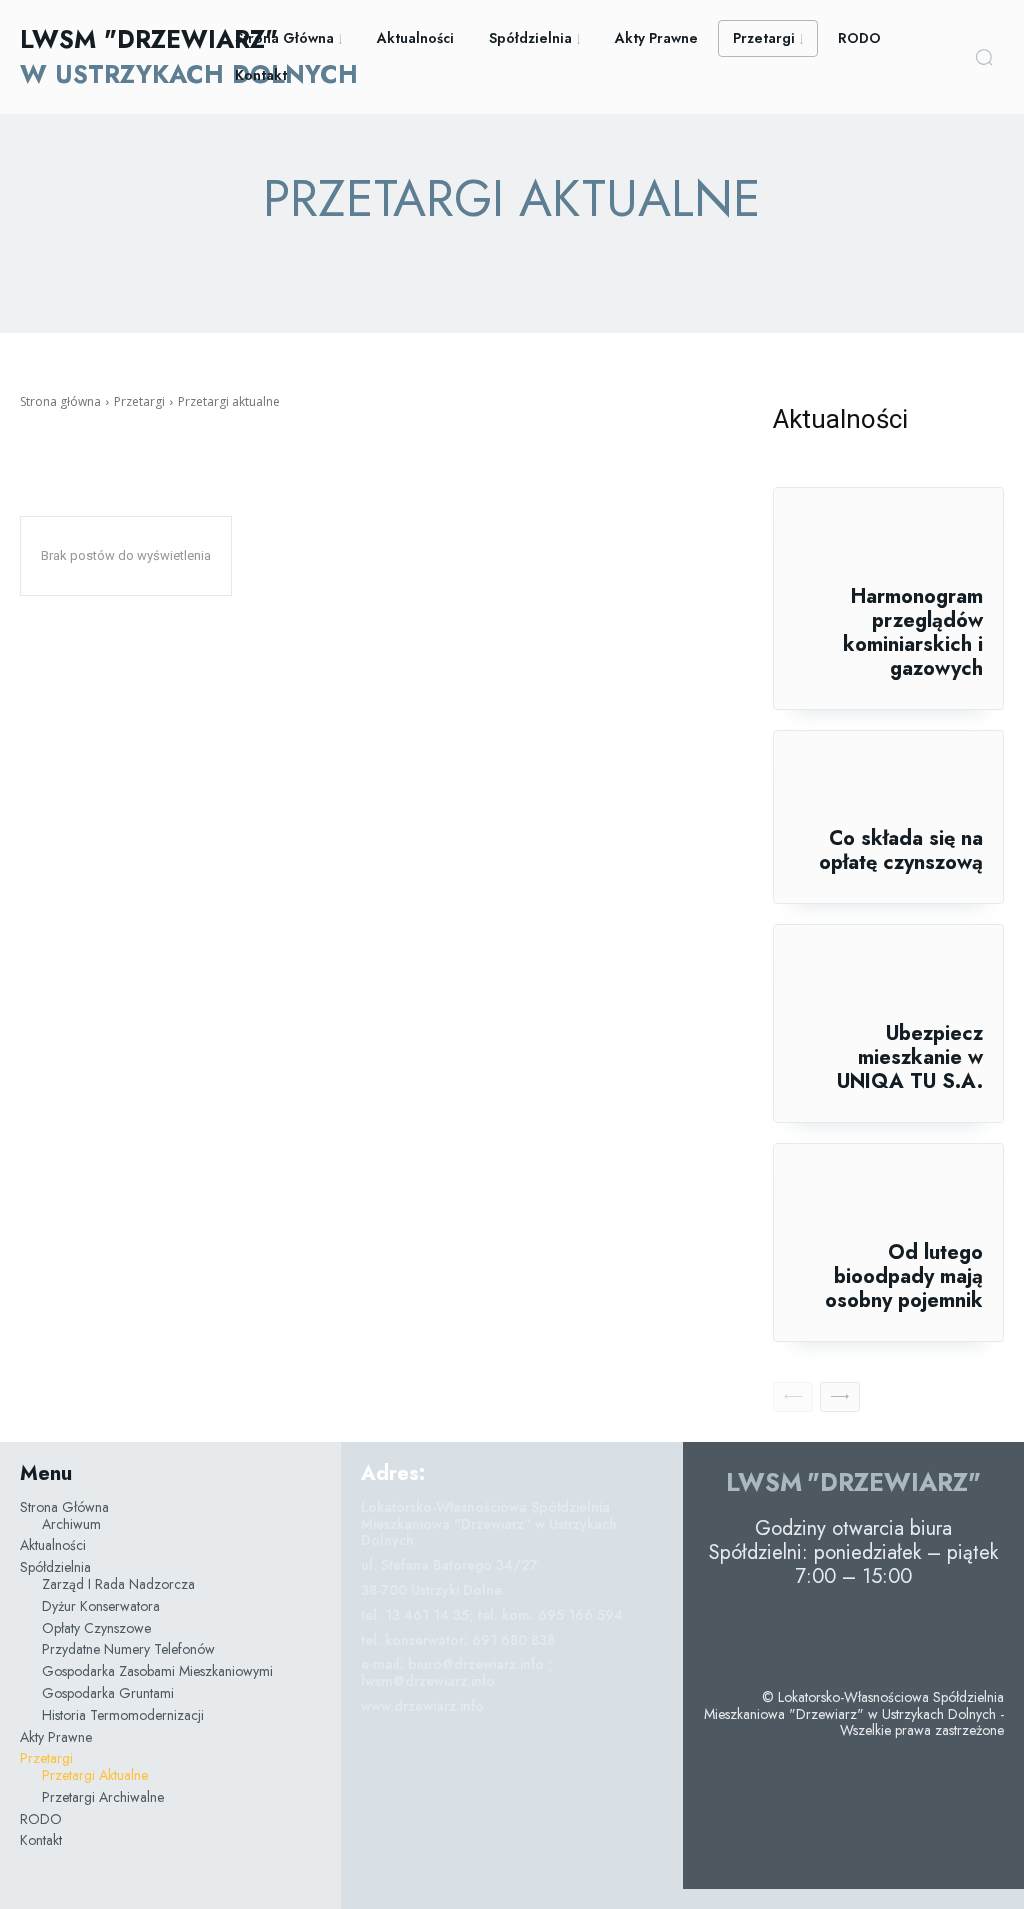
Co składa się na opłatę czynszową (901, 850)
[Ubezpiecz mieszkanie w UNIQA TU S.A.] (888, 973)
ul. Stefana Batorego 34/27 (449, 1565)
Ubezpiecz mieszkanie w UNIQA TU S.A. (910, 1057)
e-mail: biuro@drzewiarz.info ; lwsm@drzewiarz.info (457, 1672)
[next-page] (840, 1397)
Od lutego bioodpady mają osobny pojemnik (904, 1276)
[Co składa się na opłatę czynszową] (888, 779)
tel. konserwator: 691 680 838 (458, 1640)
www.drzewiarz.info (422, 1706)
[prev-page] (793, 1397)
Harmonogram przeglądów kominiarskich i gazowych (913, 632)
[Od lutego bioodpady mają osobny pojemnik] (888, 1192)
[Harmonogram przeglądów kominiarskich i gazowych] (888, 536)
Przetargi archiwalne (509, 256)
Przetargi (139, 401)
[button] (984, 57)
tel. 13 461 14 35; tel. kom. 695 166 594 (492, 1615)
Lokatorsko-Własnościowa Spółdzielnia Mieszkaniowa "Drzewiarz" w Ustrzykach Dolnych (489, 1524)
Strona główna (60, 401)
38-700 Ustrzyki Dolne (431, 1590)
